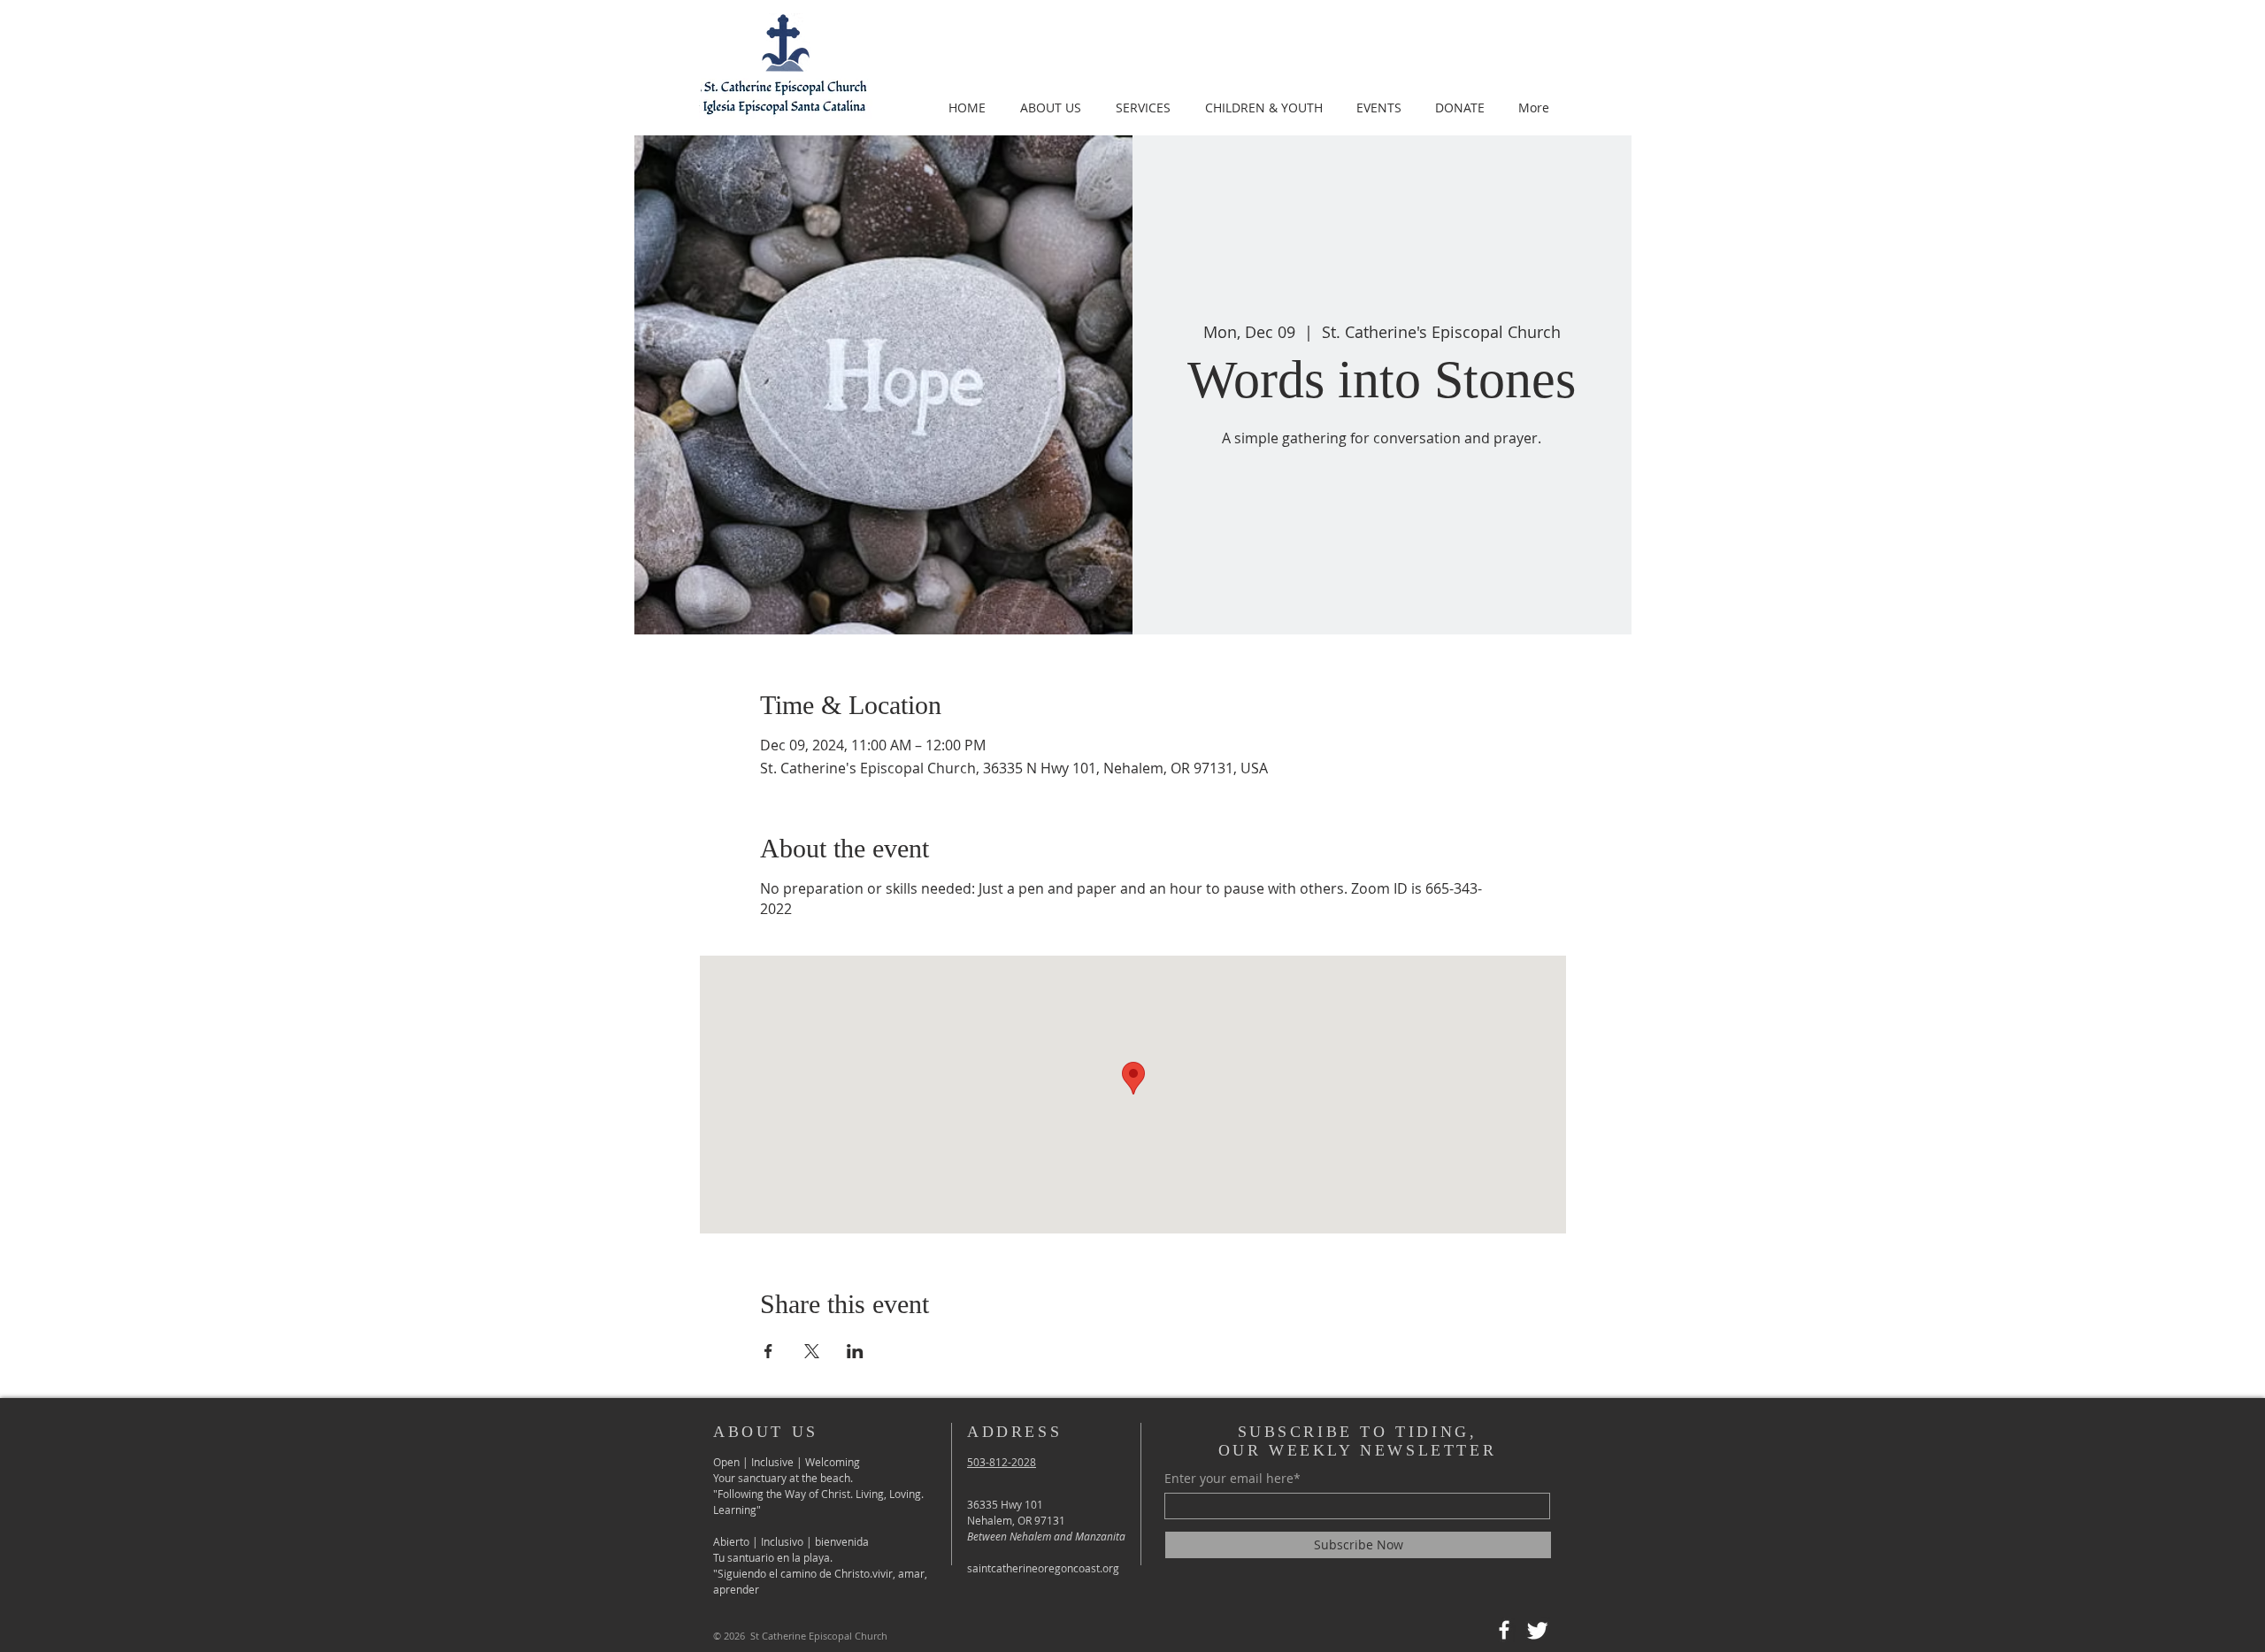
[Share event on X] (812, 1351)
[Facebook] (1504, 1630)
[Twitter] (1538, 1630)
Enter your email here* (1232, 1479)
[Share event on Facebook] (768, 1351)
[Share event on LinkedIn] (855, 1351)
